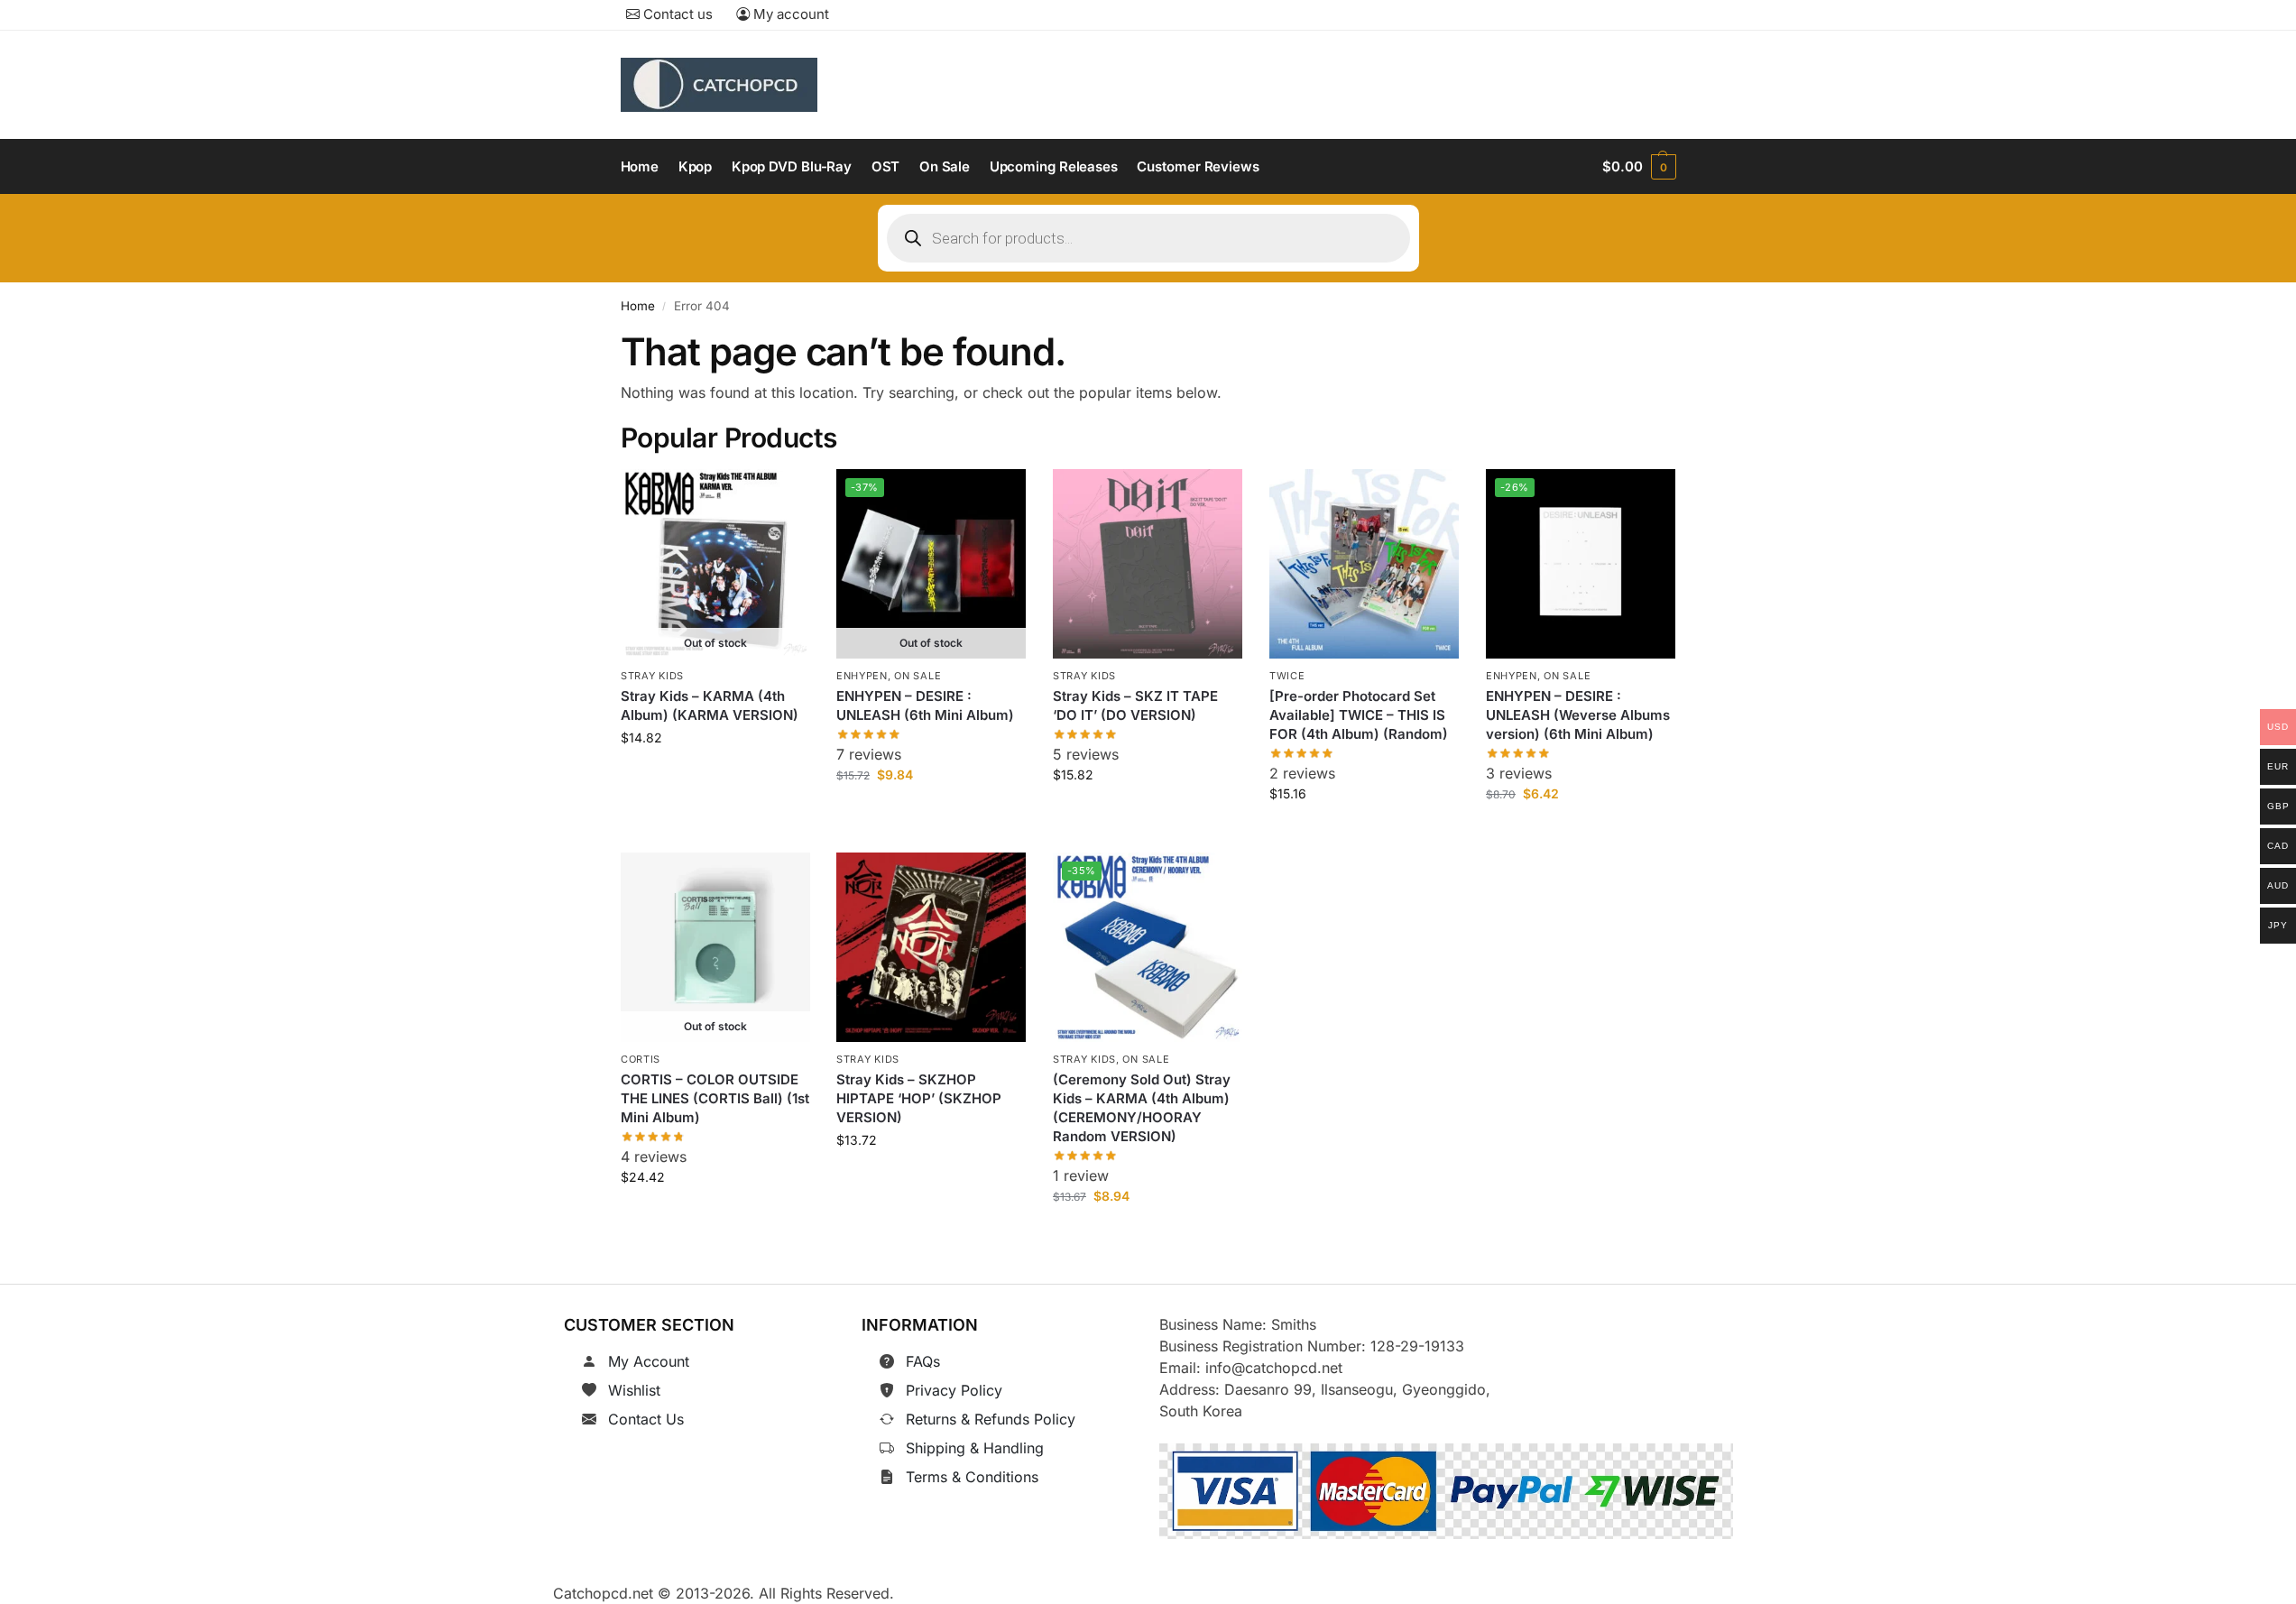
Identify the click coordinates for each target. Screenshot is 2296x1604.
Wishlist (634, 1390)
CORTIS (641, 1059)
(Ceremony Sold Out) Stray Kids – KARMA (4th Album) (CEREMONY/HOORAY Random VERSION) (1142, 1109)
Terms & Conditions (972, 1477)
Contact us (676, 14)
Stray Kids (652, 676)
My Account (649, 1361)
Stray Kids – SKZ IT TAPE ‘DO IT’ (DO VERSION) (1135, 705)
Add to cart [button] (1148, 815)
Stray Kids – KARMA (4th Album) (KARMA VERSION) (710, 705)
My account (789, 14)
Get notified (715, 778)
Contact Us (646, 1419)
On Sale (918, 676)
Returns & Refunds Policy (991, 1419)
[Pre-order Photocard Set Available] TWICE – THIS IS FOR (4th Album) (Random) (1359, 715)
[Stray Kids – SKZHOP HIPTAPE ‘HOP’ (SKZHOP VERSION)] (931, 947)
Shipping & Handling (975, 1448)
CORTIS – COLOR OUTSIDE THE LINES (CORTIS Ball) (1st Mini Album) (715, 1099)
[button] (1639, 167)
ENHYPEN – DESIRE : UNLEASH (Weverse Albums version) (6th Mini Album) (1578, 715)
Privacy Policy (954, 1390)
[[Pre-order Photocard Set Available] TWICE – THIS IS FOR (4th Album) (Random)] (1364, 564)
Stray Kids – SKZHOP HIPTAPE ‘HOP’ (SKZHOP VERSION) (919, 1099)
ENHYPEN (862, 676)
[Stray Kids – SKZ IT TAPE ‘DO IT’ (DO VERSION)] (1148, 564)
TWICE (1287, 676)
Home (638, 306)
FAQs (923, 1361)
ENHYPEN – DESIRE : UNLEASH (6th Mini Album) (925, 705)
